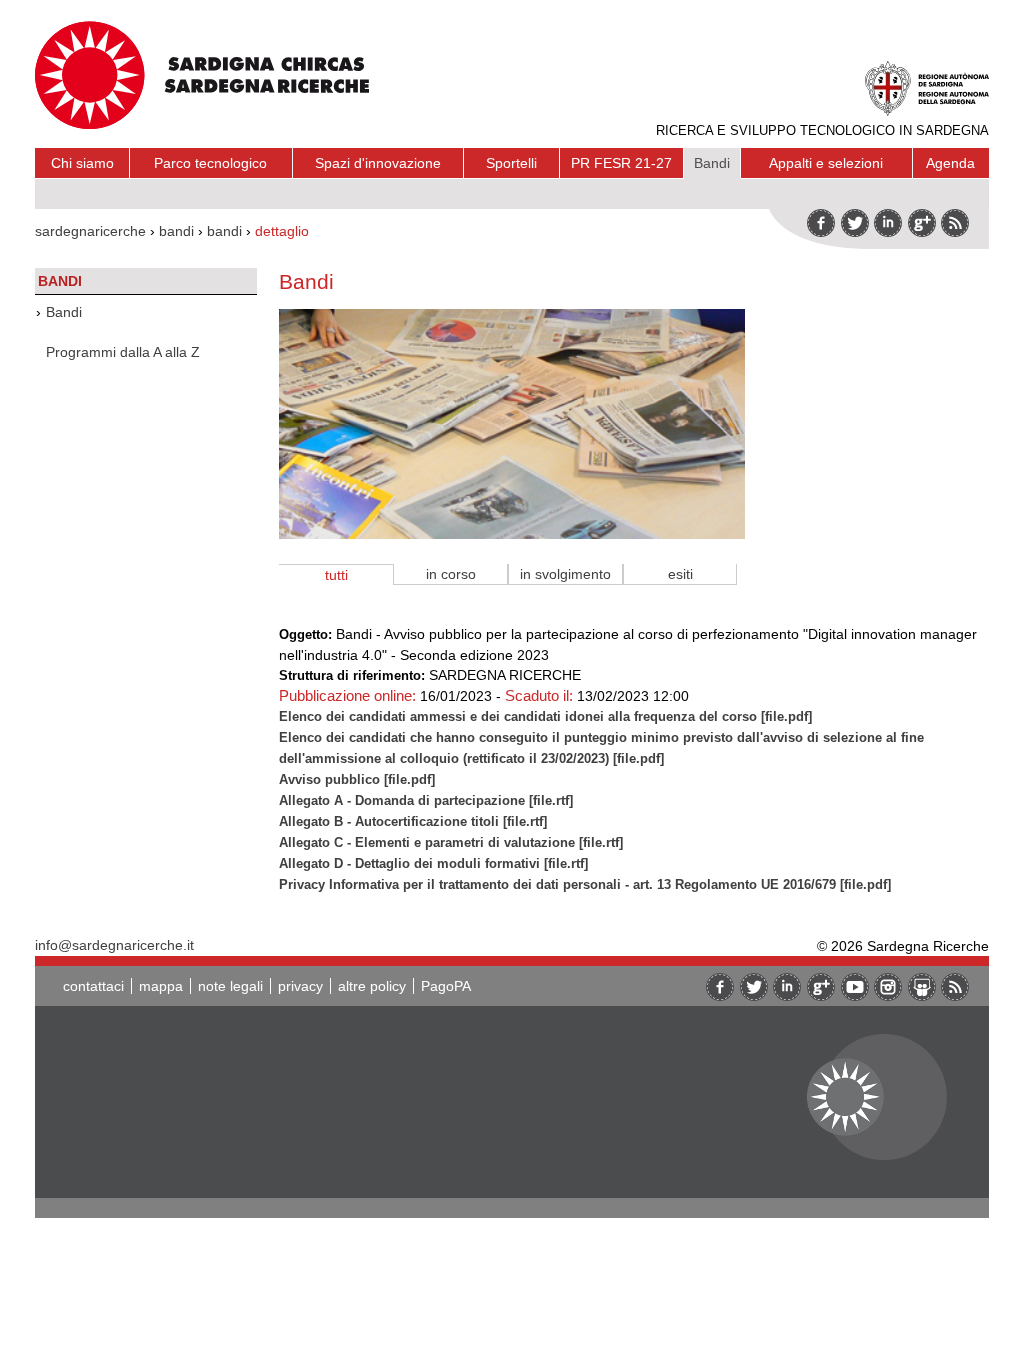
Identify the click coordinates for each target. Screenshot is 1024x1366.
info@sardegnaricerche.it (114, 945)
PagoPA (446, 986)
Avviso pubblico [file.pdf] (357, 779)
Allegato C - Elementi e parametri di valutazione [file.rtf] (451, 842)
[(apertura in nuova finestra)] (922, 223)
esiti (680, 574)
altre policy (372, 986)
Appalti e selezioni (826, 163)
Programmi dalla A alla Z (123, 352)
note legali (230, 986)
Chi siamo (82, 163)
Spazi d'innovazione (378, 163)
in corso (451, 574)
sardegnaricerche (90, 231)
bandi (176, 231)
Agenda (950, 163)
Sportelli (511, 163)
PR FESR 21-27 (621, 163)
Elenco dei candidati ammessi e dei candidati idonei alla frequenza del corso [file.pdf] (545, 716)
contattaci (93, 986)
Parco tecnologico (210, 163)
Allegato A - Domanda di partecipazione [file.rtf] (426, 800)
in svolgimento (565, 574)
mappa (161, 986)
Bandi (712, 163)
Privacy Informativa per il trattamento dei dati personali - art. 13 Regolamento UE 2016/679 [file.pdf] (585, 884)
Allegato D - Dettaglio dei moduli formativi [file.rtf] (433, 863)
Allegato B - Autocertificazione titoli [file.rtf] (413, 821)
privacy (300, 986)
